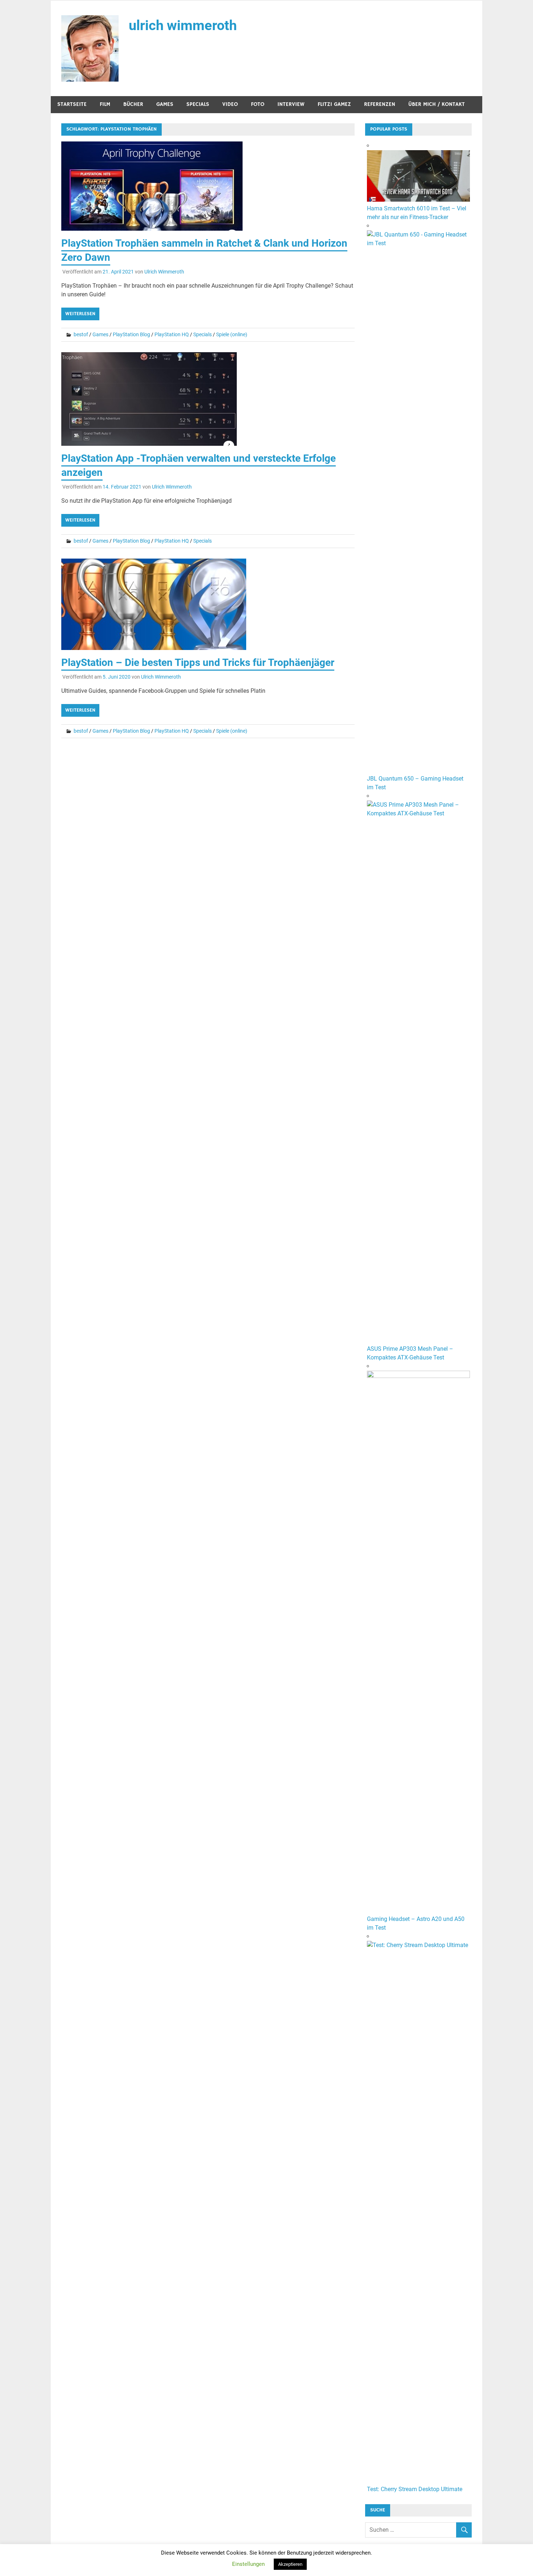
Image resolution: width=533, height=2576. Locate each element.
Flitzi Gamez (334, 104)
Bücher (133, 104)
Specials (198, 104)
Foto (258, 104)
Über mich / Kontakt (437, 104)
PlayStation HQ (172, 334)
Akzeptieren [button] (290, 2564)
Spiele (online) (232, 334)
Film (105, 104)
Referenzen (380, 104)
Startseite (72, 104)
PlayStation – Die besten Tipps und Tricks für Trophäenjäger (198, 662)
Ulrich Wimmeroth (164, 272)
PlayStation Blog (131, 334)
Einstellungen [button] (248, 2564)
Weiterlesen (80, 314)
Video (230, 104)
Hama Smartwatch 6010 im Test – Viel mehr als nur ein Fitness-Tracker (417, 213)
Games (165, 104)
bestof (81, 334)
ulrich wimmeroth (183, 25)
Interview (291, 104)
